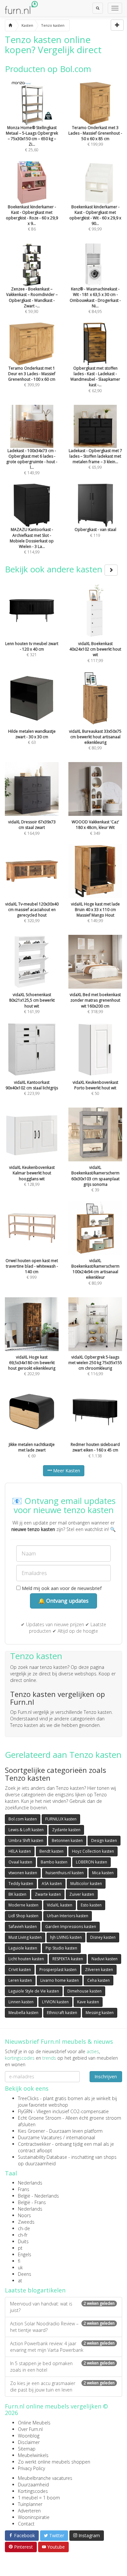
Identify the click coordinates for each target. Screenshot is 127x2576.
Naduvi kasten (105, 1959)
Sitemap (27, 2449)
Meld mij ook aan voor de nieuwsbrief (61, 1588)
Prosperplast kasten (58, 1970)
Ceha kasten (99, 1980)
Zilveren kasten (99, 1970)
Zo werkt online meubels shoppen (54, 2462)
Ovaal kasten (20, 1862)
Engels (25, 2254)
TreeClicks (28, 2098)
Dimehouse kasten (85, 1991)
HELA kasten (20, 1851)
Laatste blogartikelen (35, 2290)
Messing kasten (100, 2013)
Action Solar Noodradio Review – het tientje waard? (62, 2327)
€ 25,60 (32, 139)
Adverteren (29, 2511)
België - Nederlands (38, 2196)
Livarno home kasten (60, 1980)
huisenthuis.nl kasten (65, 1873)
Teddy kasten (21, 1884)
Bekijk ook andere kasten (55, 569)
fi (19, 2261)
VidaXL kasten (60, 1905)
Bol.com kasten (23, 1819)
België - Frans (32, 2202)
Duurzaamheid (33, 2485)
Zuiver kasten (82, 1894)
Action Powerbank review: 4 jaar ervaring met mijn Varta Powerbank (62, 2347)
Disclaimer (29, 2442)
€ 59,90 (32, 300)
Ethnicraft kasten (62, 2013)
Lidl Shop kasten (23, 1916)
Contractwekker (34, 2144)
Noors (24, 2215)
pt (20, 2248)
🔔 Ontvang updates (63, 1601)
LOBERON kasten (92, 1862)
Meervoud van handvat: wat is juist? (62, 2307)
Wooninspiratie (34, 2517)
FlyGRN (25, 2111)
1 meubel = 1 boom (39, 2498)
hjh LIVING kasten (66, 1937)
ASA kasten (52, 1884)
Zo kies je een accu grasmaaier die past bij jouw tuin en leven (62, 2386)
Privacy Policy (31, 2468)
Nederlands (30, 2183)
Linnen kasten (21, 2002)
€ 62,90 (95, 379)
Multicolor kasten (86, 1884)
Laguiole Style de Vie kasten (34, 1991)
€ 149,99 (32, 462)
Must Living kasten (25, 1937)
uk (20, 2267)
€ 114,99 (32, 541)
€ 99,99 (95, 218)
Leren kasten (20, 1980)
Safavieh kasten (23, 1927)
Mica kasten (103, 1873)
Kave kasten (88, 2002)
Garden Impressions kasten (71, 1927)
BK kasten (17, 1894)
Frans (24, 2189)
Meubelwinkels (33, 2455)
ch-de (24, 2228)
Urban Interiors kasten (68, 1916)
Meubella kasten (23, 2013)
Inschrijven (106, 2076)
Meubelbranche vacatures (45, 2478)
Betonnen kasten (67, 1840)
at (20, 2281)
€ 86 (32, 218)
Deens (25, 2274)
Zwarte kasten (48, 1894)
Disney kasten (103, 1937)
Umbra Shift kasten (26, 1840)
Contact (26, 2524)
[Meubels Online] (10, 25)
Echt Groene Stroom (40, 2118)
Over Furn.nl (30, 2429)
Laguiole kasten (23, 1948)
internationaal (81, 2137)
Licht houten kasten (26, 1959)
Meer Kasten (66, 1471)
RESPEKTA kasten (68, 1959)
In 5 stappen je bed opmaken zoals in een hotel (62, 2367)
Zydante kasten (66, 1830)
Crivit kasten (20, 1970)
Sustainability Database (42, 2157)
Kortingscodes (33, 2491)
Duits (23, 2241)
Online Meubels (34, 2423)
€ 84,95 (95, 300)
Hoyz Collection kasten (93, 1851)
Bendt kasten (51, 1851)
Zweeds (26, 2222)
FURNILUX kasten (61, 1819)
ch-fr (23, 2235)
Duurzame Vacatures (40, 2137)
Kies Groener (31, 2131)
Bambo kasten (54, 1862)
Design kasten (104, 1840)
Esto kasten (91, 1905)
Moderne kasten (23, 1905)
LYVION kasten (55, 2002)
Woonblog (29, 2436)
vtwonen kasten (23, 1873)
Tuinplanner (30, 2504)
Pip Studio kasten (61, 1948)
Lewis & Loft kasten (26, 1830)
